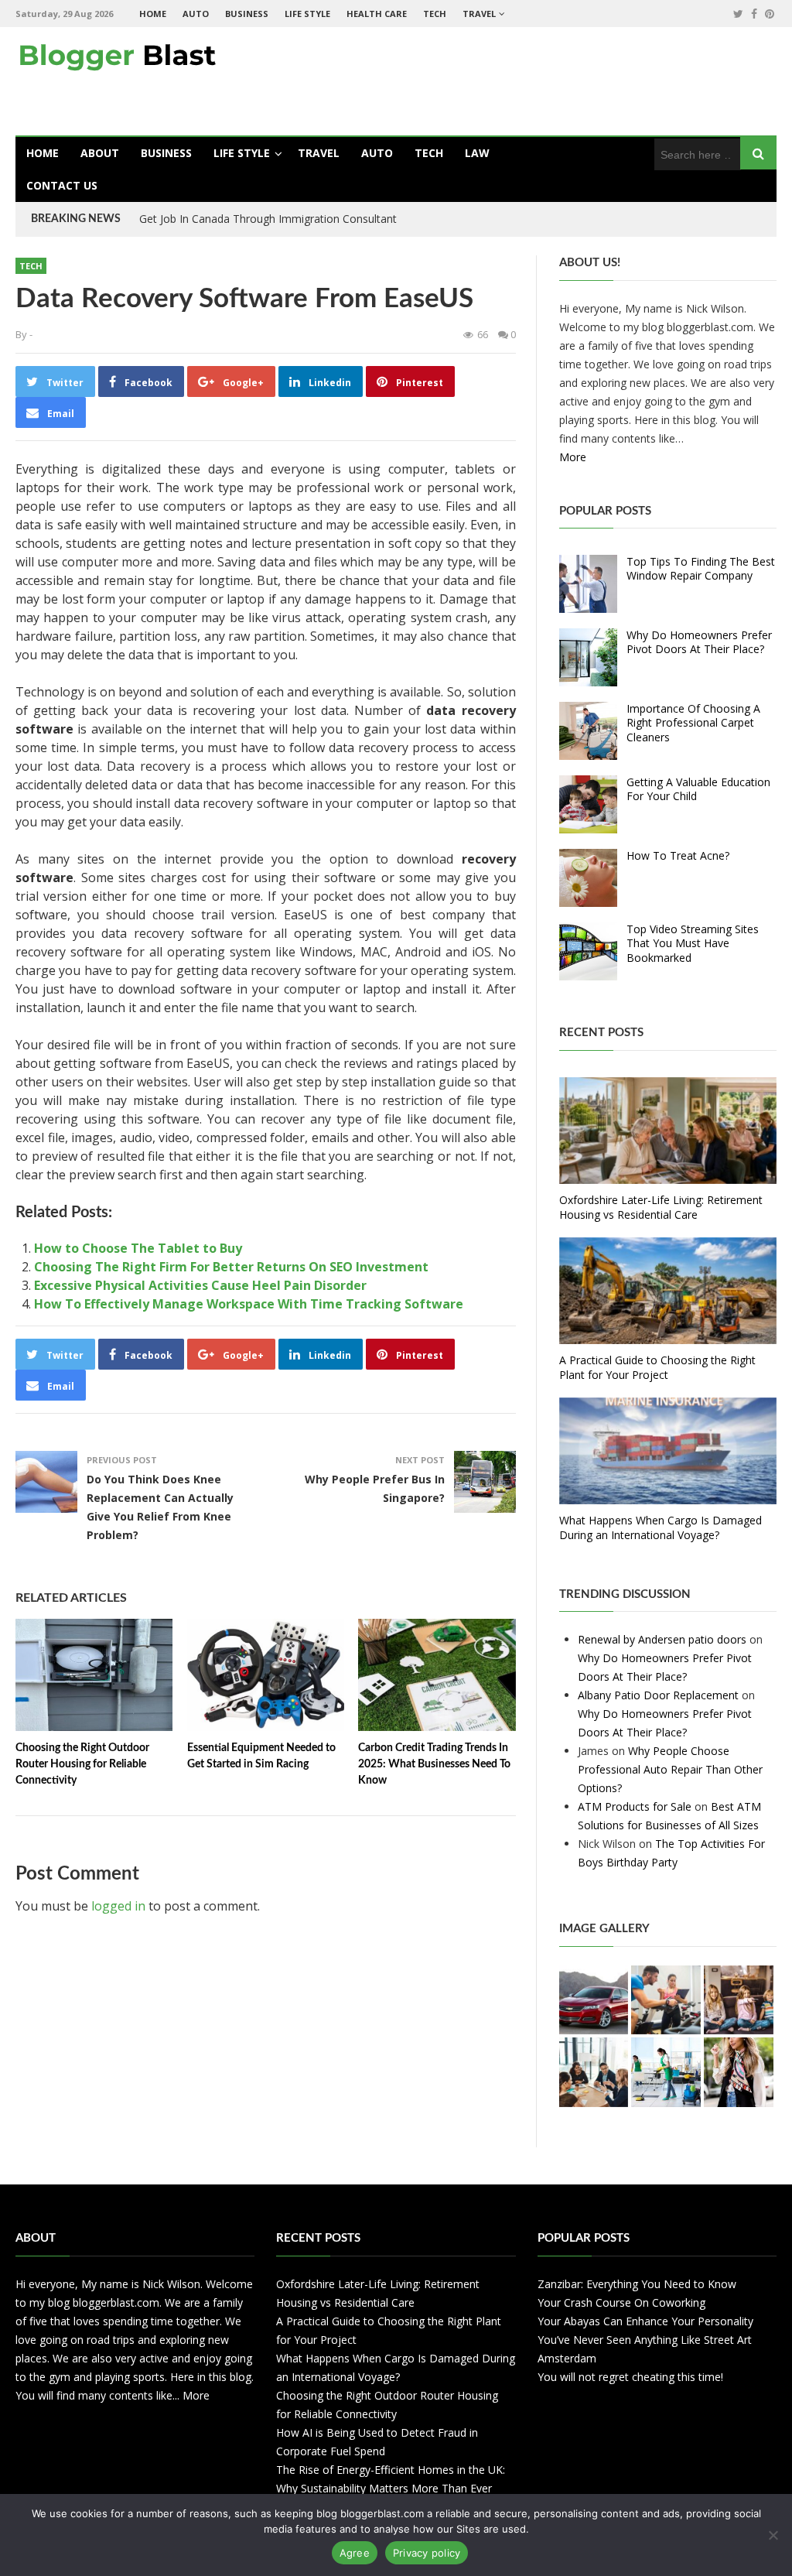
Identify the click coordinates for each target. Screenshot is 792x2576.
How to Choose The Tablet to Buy (138, 1248)
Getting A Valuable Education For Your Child (698, 789)
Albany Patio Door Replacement (658, 1695)
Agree (355, 2553)
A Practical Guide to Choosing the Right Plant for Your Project (657, 1367)
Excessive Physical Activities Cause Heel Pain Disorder (200, 1285)
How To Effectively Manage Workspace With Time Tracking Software (249, 1304)
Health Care (377, 14)
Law (477, 153)
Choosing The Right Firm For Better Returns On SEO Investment (231, 1267)
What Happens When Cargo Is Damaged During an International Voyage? (661, 1527)
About (100, 153)
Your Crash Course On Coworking (621, 2302)
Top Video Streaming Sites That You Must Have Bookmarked (693, 943)
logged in (118, 1906)
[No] (773, 2535)
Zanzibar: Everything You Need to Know (637, 2284)
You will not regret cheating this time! (630, 2377)
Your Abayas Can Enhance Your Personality (645, 2321)
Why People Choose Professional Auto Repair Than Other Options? (670, 1769)
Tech (435, 14)
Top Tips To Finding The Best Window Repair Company (701, 568)
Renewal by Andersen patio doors (662, 1639)
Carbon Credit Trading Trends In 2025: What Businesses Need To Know (434, 1764)
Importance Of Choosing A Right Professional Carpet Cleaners (693, 722)
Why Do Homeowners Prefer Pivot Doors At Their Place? (699, 642)
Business (247, 14)
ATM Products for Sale (635, 1806)
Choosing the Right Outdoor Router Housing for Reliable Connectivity (82, 1764)
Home (153, 14)
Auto (196, 14)
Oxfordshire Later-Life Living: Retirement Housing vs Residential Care (661, 1207)
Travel (479, 14)
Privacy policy (427, 2553)
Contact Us (62, 185)
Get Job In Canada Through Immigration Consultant (268, 219)
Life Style (307, 14)
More (573, 457)
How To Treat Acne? (678, 855)
